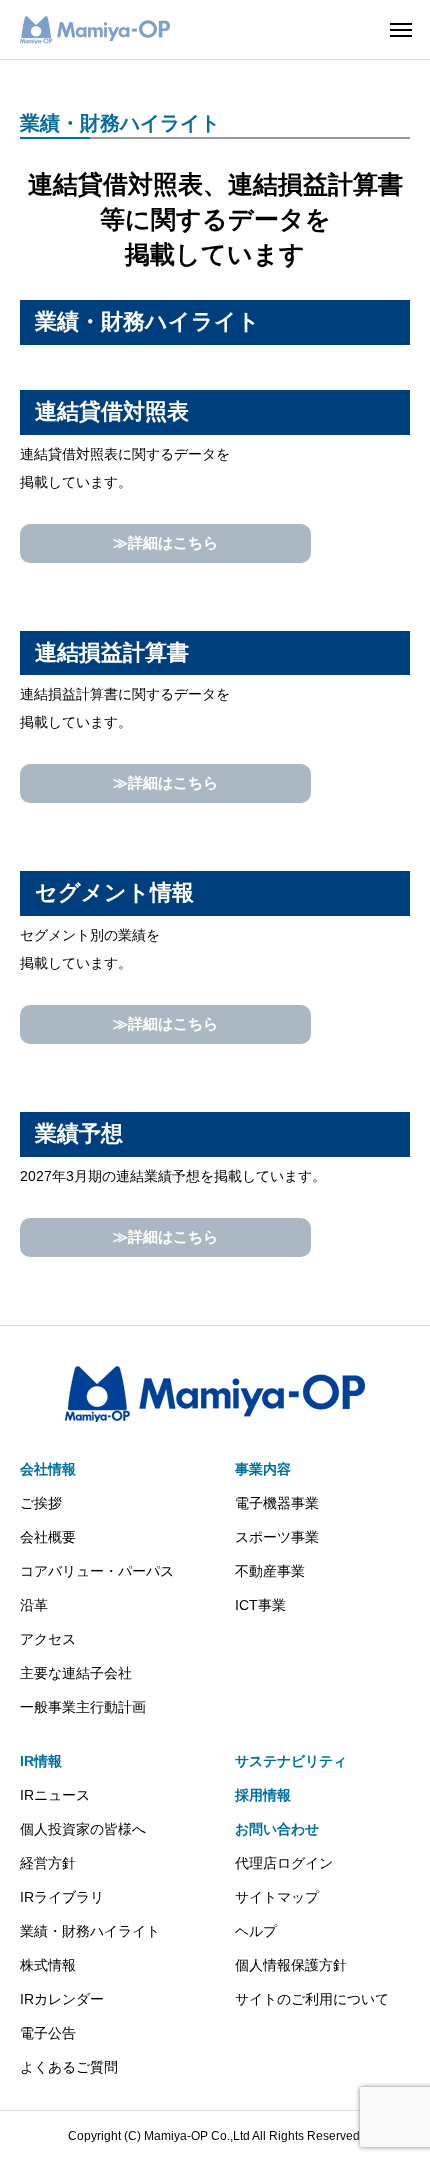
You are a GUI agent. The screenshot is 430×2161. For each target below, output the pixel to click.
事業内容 (263, 1469)
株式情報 (48, 1965)
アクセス (48, 1639)
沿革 (34, 1605)
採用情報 (263, 1795)
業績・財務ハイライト (90, 1931)
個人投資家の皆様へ (83, 1829)
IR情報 (41, 1761)
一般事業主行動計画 (83, 1707)
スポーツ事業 (277, 1537)
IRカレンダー (62, 1999)
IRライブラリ (62, 1897)
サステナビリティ (291, 1761)
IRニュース (55, 1795)
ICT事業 (260, 1605)
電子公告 (48, 2033)
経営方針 (48, 1863)
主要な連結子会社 (76, 1673)
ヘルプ (256, 1931)
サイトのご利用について (312, 1999)
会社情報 (48, 1469)
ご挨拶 (41, 1503)
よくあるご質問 (69, 2067)
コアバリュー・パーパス (97, 1571)
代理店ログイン (284, 1863)
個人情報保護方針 (291, 1965)
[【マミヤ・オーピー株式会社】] (95, 30)
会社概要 (48, 1537)
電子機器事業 (277, 1503)
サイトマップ (277, 1897)
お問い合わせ (277, 1829)
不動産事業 (270, 1571)
